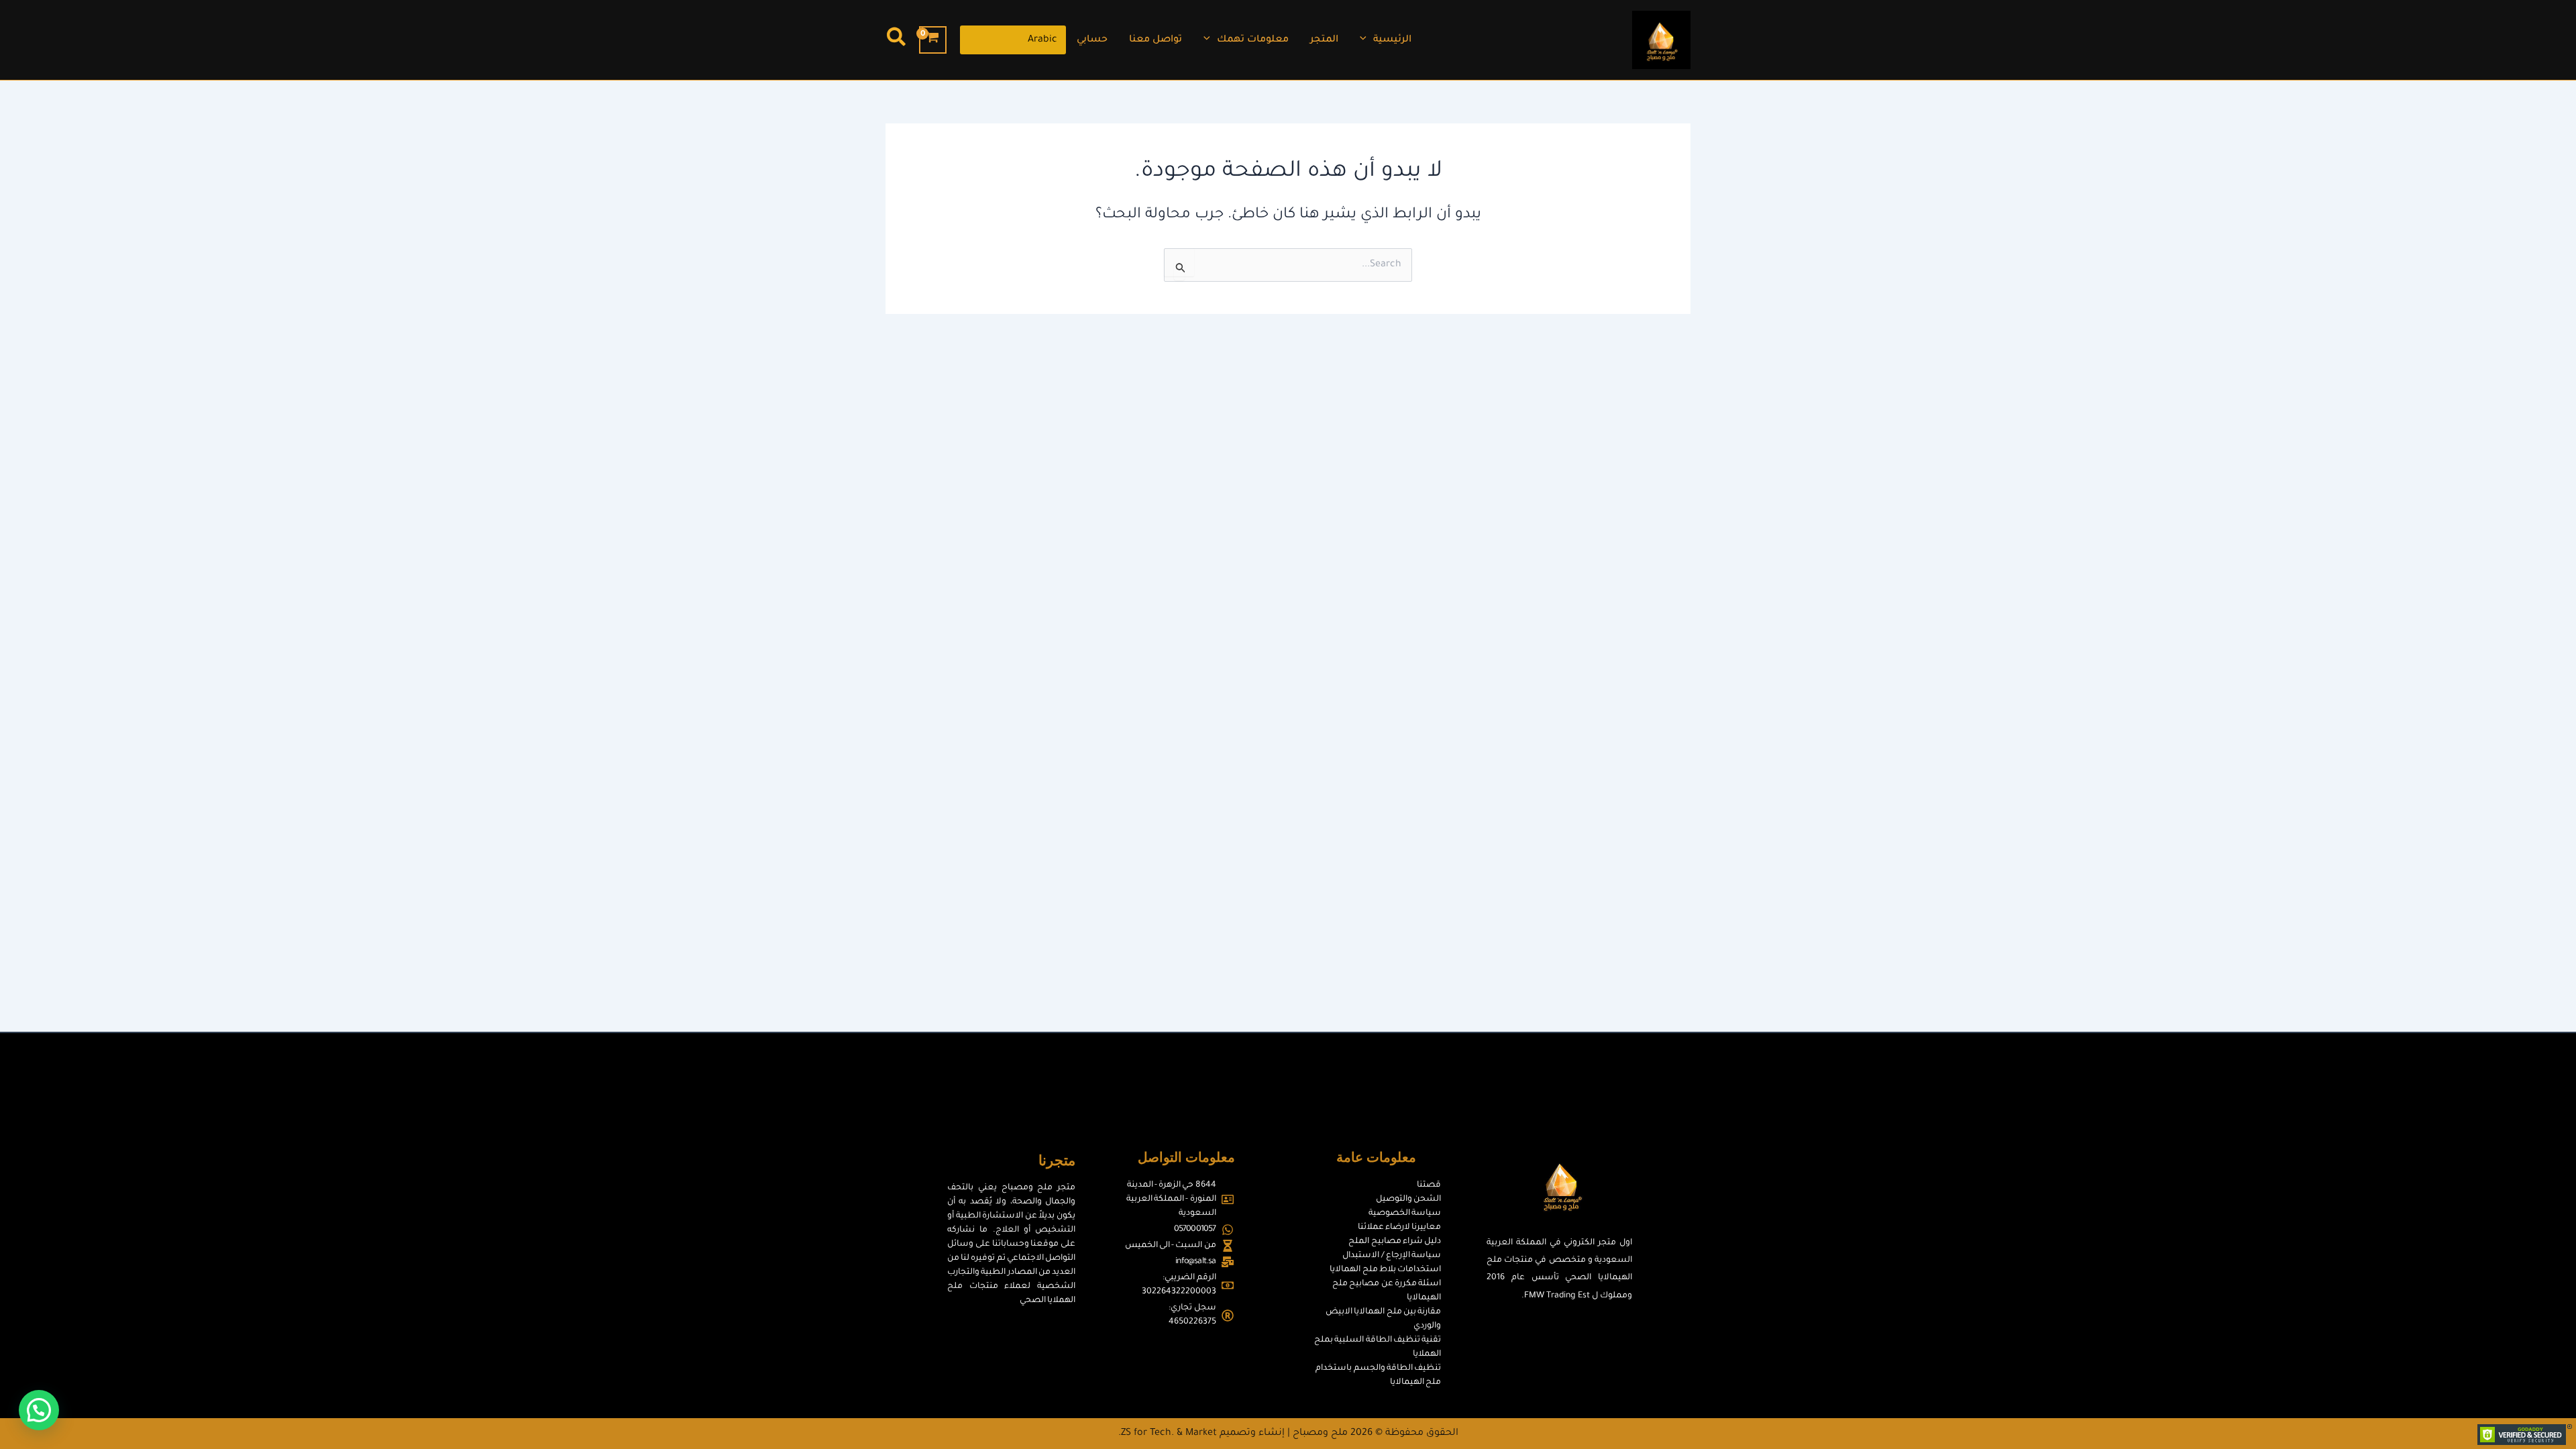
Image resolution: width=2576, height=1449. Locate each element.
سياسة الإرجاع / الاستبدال (1391, 1256)
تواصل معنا (1156, 40)
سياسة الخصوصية (1405, 1214)
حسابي (1092, 40)
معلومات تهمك (1253, 40)
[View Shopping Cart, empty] (933, 40)
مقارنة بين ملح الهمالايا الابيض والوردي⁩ (1383, 1319)
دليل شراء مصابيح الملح (1395, 1242)
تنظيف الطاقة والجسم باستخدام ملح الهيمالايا (1378, 1376)
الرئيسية (1392, 40)
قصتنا (1429, 1185)
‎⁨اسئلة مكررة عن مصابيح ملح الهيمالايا (1387, 1291)
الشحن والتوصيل (1408, 1199)
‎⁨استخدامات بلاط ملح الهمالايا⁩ (1385, 1270)
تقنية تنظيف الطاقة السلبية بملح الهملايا (1378, 1347)
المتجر (1324, 40)
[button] (1366, 40)
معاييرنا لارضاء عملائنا (1399, 1228)
